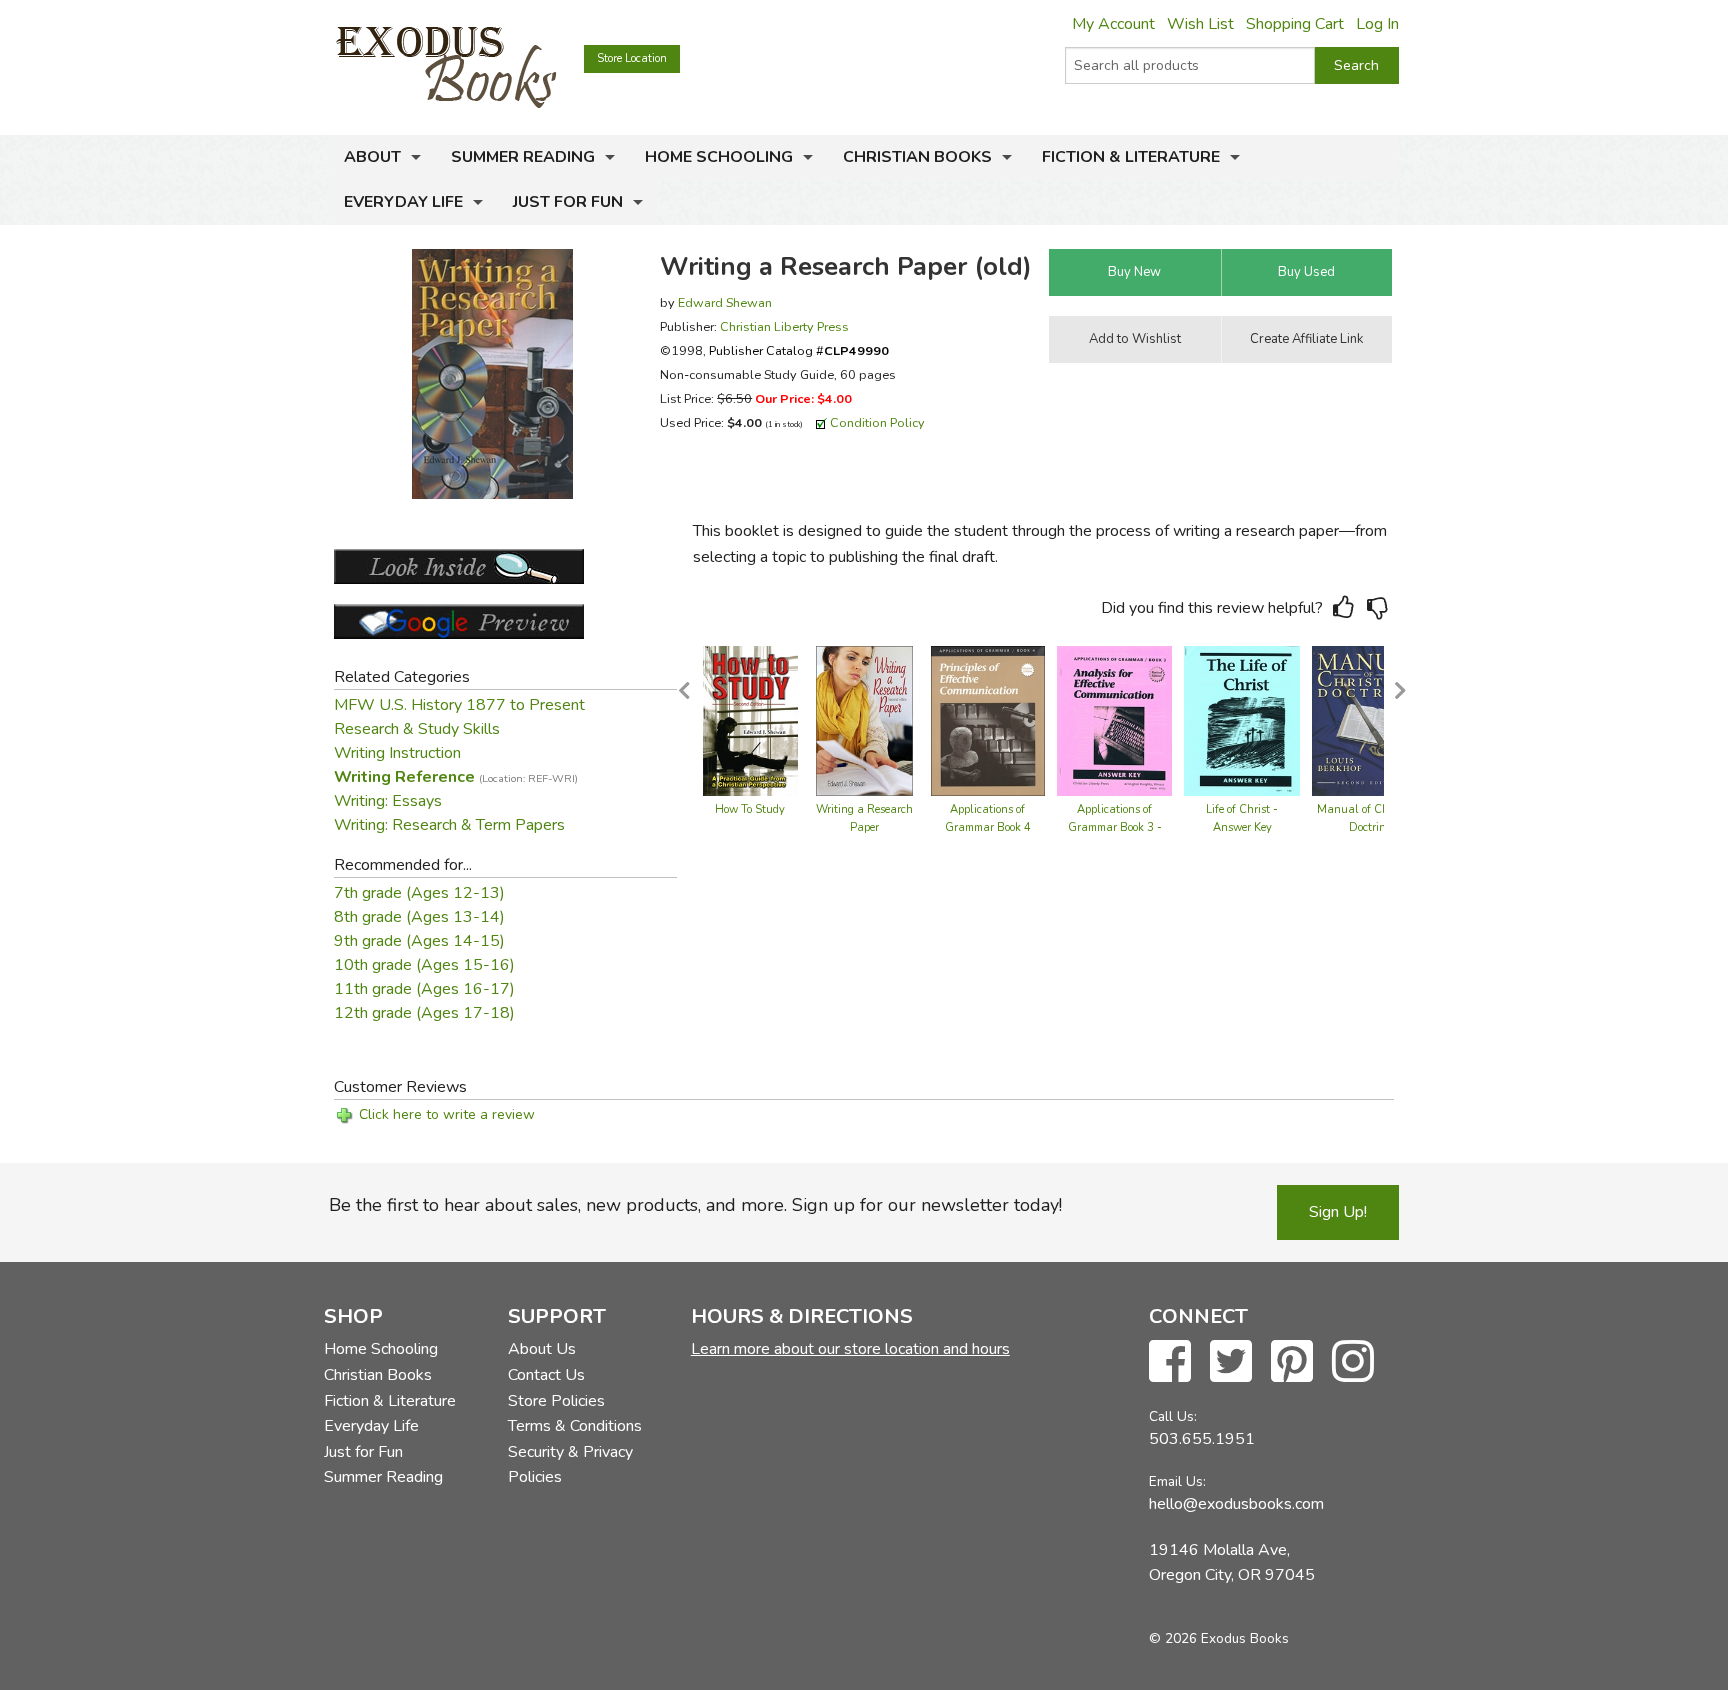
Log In (1377, 24)
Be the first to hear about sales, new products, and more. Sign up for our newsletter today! (695, 1205)
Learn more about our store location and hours (850, 1349)
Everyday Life (403, 202)
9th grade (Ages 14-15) (419, 941)
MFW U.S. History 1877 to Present (459, 705)
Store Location (632, 58)
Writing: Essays (388, 801)
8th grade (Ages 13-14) (419, 917)
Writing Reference (456, 777)
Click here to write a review (447, 1114)
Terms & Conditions (575, 1426)
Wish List (1200, 24)
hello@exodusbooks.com (1236, 1504)
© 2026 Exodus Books (1219, 1638)
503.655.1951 (1202, 1439)
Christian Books (917, 157)
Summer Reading (523, 157)
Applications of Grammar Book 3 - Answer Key (1115, 827)
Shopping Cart (1295, 24)
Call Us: (1173, 1416)
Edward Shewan (725, 302)
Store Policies (556, 1401)
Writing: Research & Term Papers (449, 825)
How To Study (750, 809)
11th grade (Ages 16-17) (424, 989)
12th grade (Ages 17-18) (424, 1013)
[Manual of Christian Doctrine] (1369, 720)
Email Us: (1177, 1481)
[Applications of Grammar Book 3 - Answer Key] (1114, 720)
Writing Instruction (397, 753)
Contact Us (546, 1375)
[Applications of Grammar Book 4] (988, 720)
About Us (542, 1349)
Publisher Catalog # (799, 350)
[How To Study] (750, 720)
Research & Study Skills (417, 729)
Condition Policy (877, 422)
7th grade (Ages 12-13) (419, 893)
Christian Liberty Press (784, 326)
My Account (1113, 24)
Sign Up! (1338, 1212)
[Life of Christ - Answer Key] (1242, 720)
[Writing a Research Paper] (864, 720)
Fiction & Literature (1131, 157)
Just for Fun (568, 202)
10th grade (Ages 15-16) (424, 965)
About (372, 157)
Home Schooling (719, 157)
